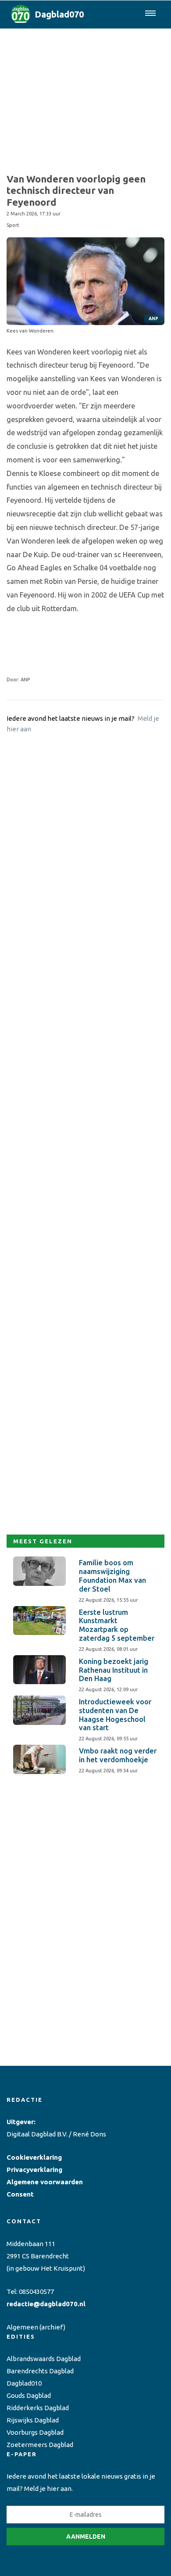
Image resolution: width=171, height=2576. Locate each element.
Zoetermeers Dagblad (40, 2445)
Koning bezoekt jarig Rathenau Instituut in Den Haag (114, 1670)
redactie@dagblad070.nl (46, 2304)
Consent (20, 2194)
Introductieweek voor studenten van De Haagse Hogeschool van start (115, 1715)
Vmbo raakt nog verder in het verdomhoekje (118, 1755)
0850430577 (36, 2292)
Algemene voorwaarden (45, 2182)
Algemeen (22, 2327)
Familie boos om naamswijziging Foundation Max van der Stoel (112, 1576)
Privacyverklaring (34, 2170)
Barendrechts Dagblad (40, 2371)
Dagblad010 (24, 2383)
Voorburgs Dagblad (35, 2432)
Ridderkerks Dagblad (38, 2408)
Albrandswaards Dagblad (44, 2359)
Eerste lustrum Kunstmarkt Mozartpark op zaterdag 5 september (117, 1625)
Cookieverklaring (34, 2157)
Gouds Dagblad (29, 2395)
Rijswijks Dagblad (33, 2420)
